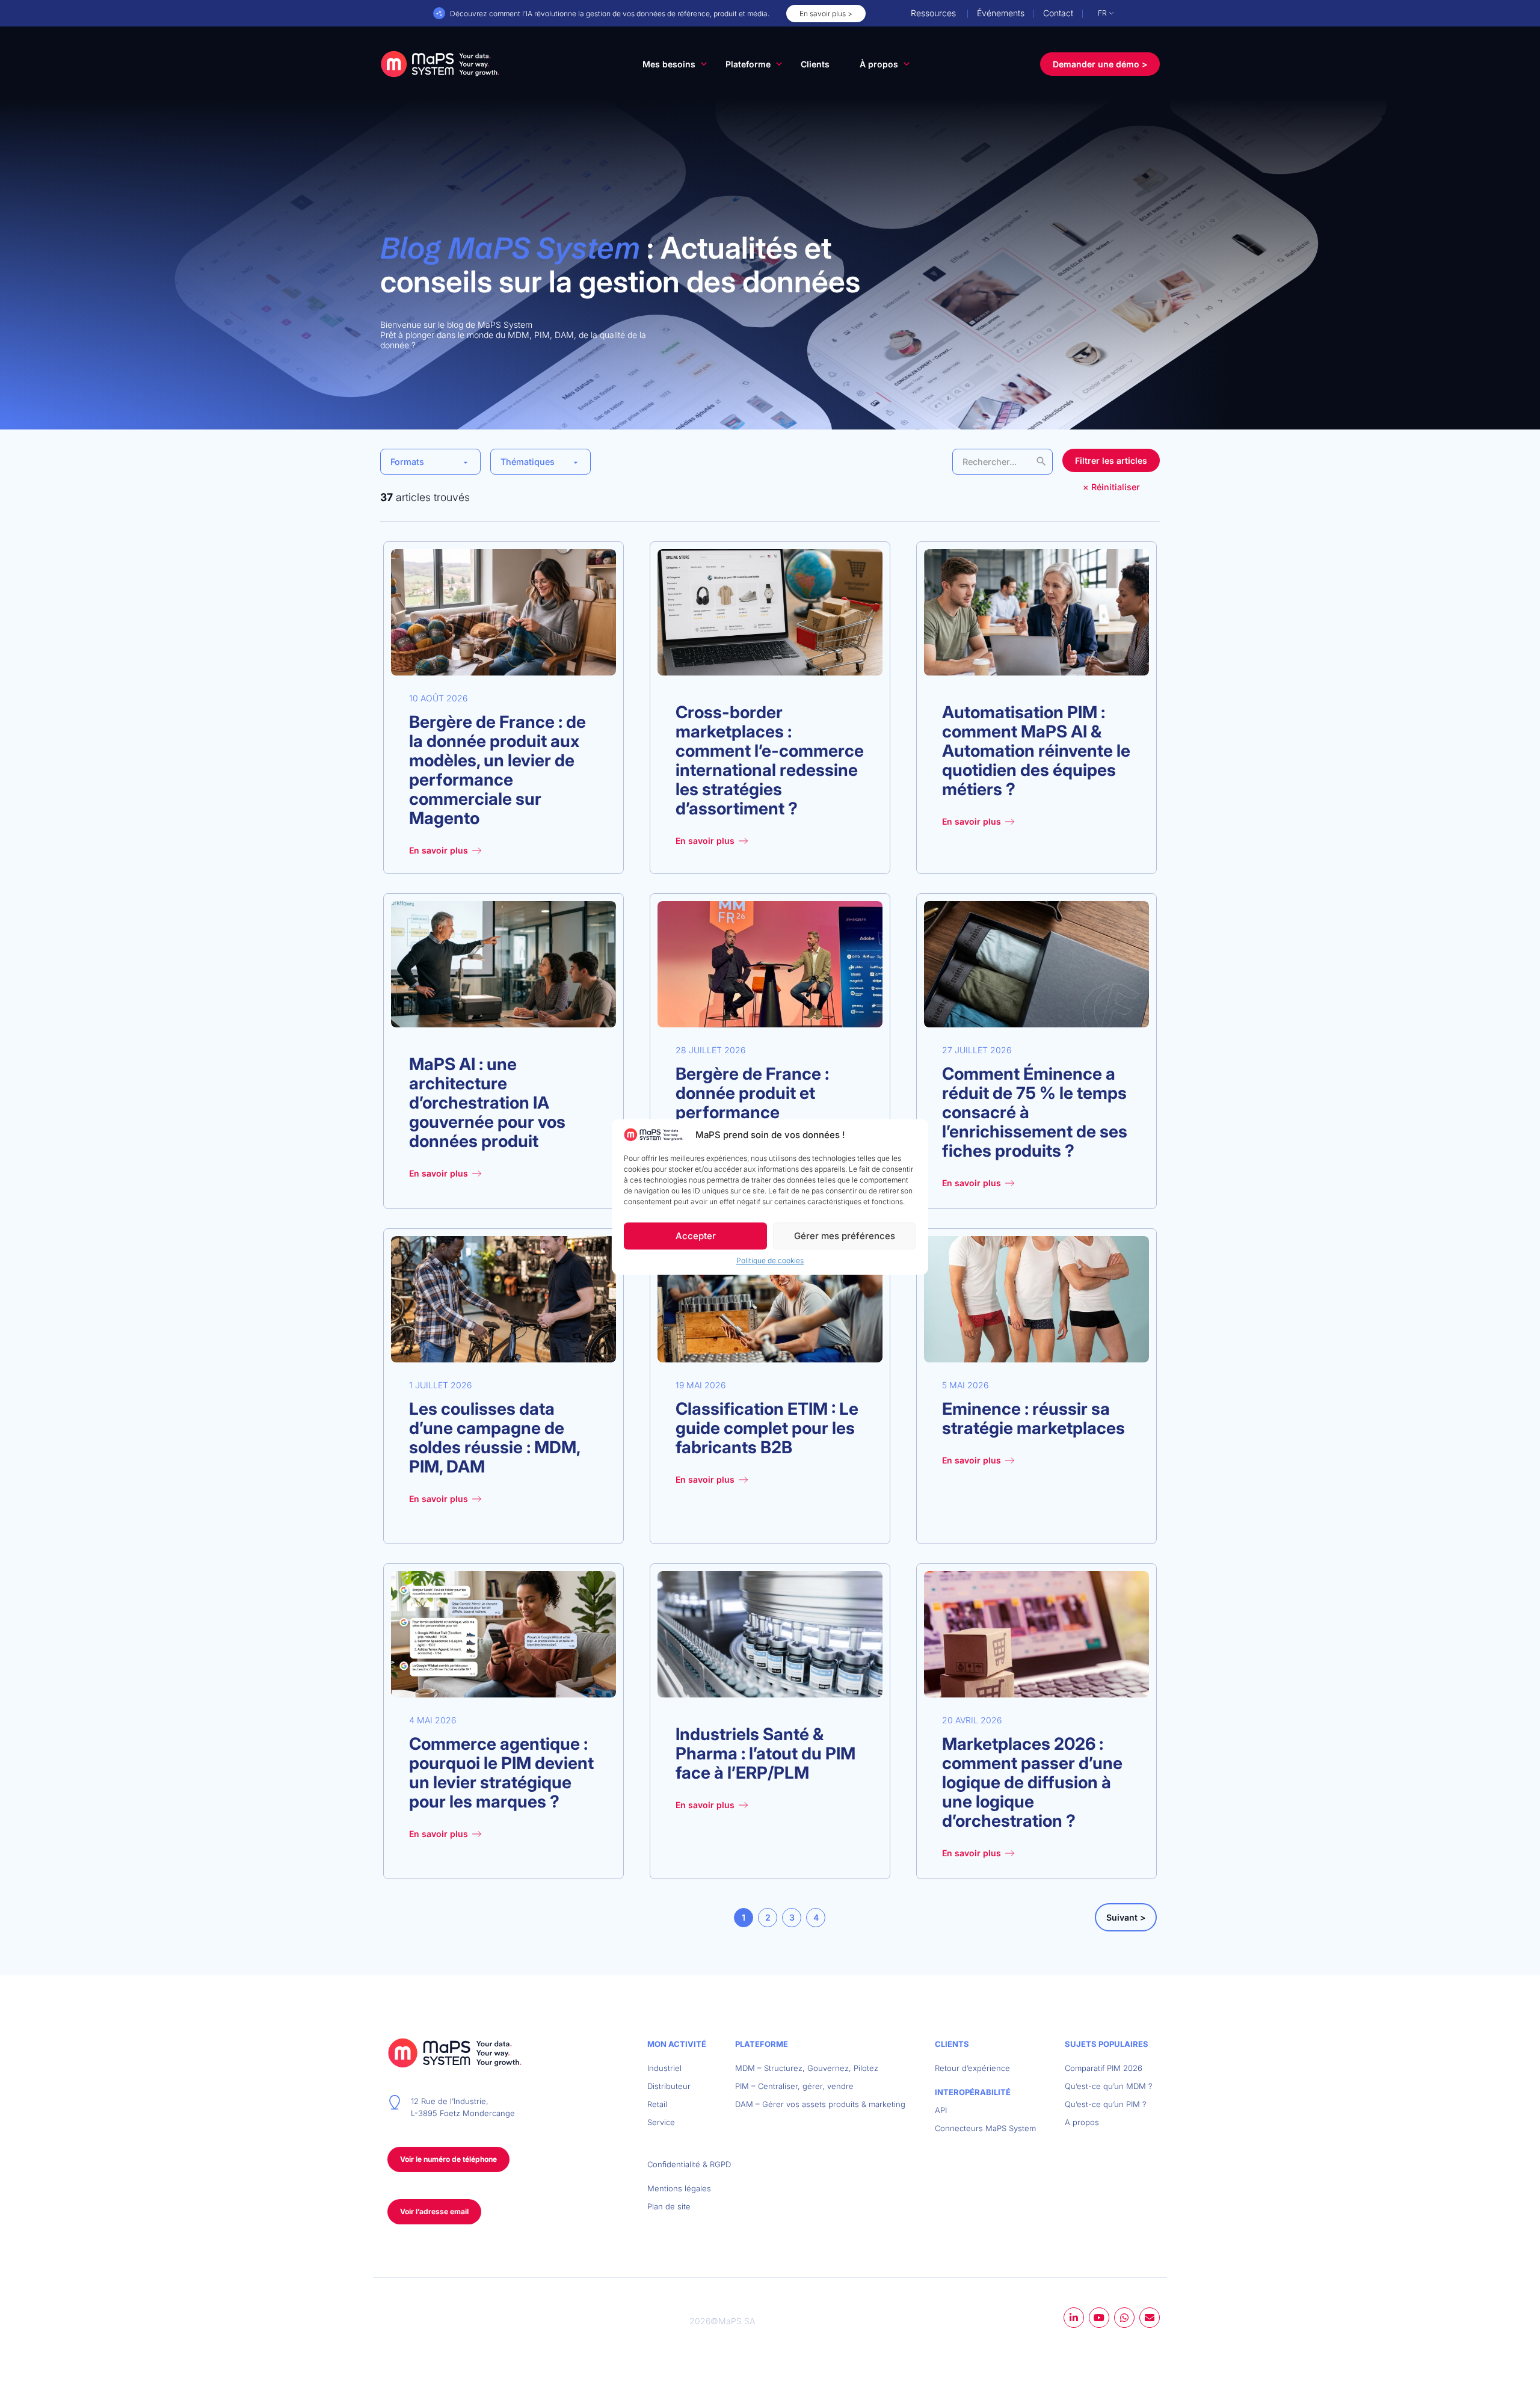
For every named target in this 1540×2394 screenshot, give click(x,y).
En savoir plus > (826, 14)
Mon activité (677, 2044)
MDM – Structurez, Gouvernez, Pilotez (807, 2068)
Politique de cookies (770, 1261)
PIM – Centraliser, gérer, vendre (794, 2086)
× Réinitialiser (1111, 487)
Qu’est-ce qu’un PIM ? (1106, 2104)
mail (1150, 2318)
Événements (1001, 13)
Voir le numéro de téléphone (448, 2159)
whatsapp (1124, 2318)
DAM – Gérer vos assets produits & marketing (820, 2104)
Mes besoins (669, 64)
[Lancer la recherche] (1041, 461)
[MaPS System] (440, 64)
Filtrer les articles (1111, 460)
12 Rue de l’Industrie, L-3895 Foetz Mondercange (463, 2107)
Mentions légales (679, 2188)
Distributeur (669, 2086)
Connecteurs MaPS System (985, 2128)
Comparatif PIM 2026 (1104, 2068)
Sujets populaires (1107, 2044)
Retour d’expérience (972, 2068)
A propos (1082, 2122)
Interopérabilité (973, 2092)
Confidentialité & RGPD (689, 2164)
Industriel (664, 2068)
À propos (879, 64)
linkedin (1074, 2318)
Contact (1058, 13)
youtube (1099, 2318)
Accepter (696, 1236)
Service (661, 2122)
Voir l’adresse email (434, 2211)
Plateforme (748, 64)
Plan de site (669, 2206)
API (941, 2110)
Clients (815, 64)
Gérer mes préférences (845, 1236)
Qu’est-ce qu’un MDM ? (1109, 2086)
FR (1102, 13)
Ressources (933, 13)
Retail (657, 2104)
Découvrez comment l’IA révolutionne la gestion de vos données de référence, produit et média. (610, 14)
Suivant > (1126, 1917)
